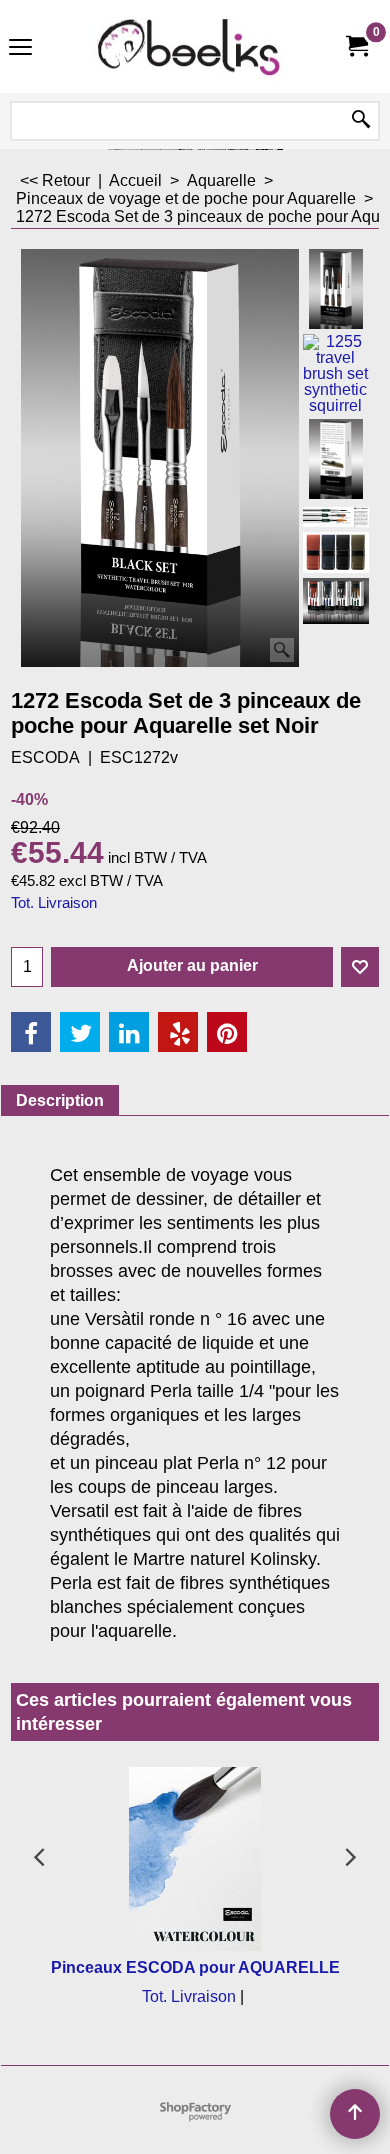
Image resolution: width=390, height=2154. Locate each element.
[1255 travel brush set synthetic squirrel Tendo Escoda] (336, 374)
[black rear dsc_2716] (336, 459)
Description (60, 1100)
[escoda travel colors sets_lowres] (336, 553)
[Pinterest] (227, 1032)
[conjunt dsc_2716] (336, 601)
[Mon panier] (356, 46)
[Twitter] (80, 1032)
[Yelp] (178, 1032)
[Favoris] (360, 967)
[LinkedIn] (129, 1032)
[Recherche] (361, 121)
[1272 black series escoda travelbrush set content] (336, 515)
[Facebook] (31, 1032)
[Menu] (20, 48)
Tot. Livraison (54, 903)
